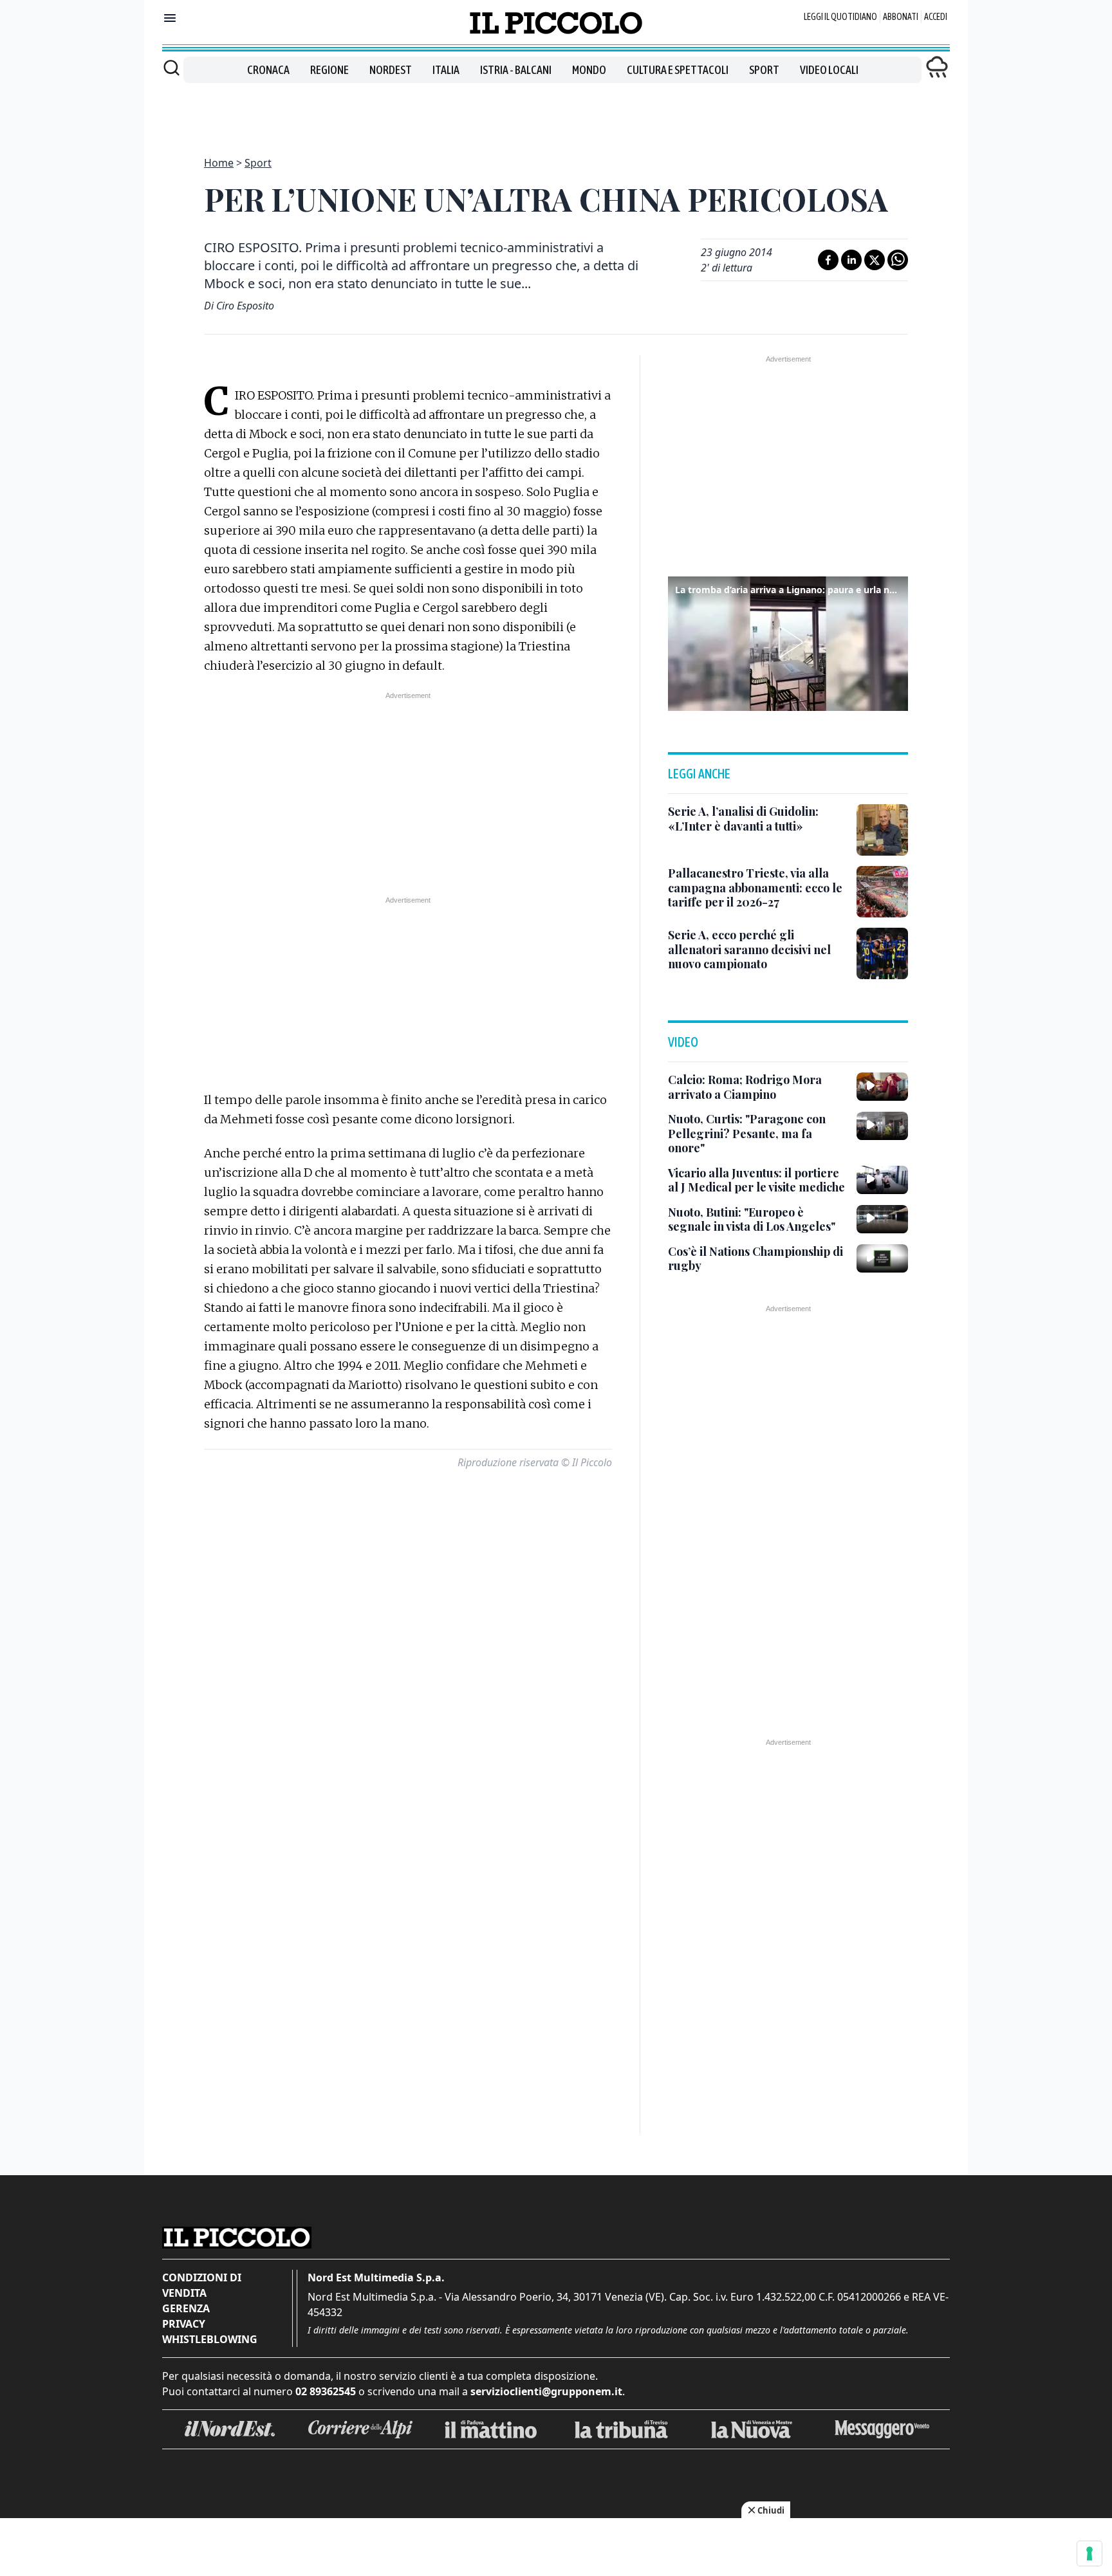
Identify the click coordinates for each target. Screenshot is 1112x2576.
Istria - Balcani (516, 70)
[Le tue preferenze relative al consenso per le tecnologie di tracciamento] (1089, 2553)
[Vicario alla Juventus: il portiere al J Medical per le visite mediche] (882, 1180)
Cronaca (268, 70)
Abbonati (901, 17)
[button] (788, 642)
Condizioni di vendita (202, 2285)
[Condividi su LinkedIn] (851, 260)
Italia (446, 70)
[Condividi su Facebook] (828, 260)
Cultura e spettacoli (678, 70)
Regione (329, 70)
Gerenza (186, 2308)
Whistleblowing (210, 2339)
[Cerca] (171, 68)
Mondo (589, 70)
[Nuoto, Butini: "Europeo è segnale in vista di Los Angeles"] (882, 1219)
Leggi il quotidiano (840, 17)
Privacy (184, 2324)
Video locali (829, 70)
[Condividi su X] (875, 260)
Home (219, 163)
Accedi (936, 17)
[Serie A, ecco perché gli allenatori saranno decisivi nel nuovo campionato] (882, 953)
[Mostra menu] (170, 18)
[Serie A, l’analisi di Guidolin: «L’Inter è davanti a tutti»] (882, 830)
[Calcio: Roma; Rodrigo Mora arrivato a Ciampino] (882, 1087)
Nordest (391, 70)
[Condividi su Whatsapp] (898, 260)
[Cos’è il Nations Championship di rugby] (882, 1258)
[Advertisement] (556, 112)
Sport (764, 70)
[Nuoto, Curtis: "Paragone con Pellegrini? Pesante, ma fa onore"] (882, 1126)
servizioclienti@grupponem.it (546, 2391)
